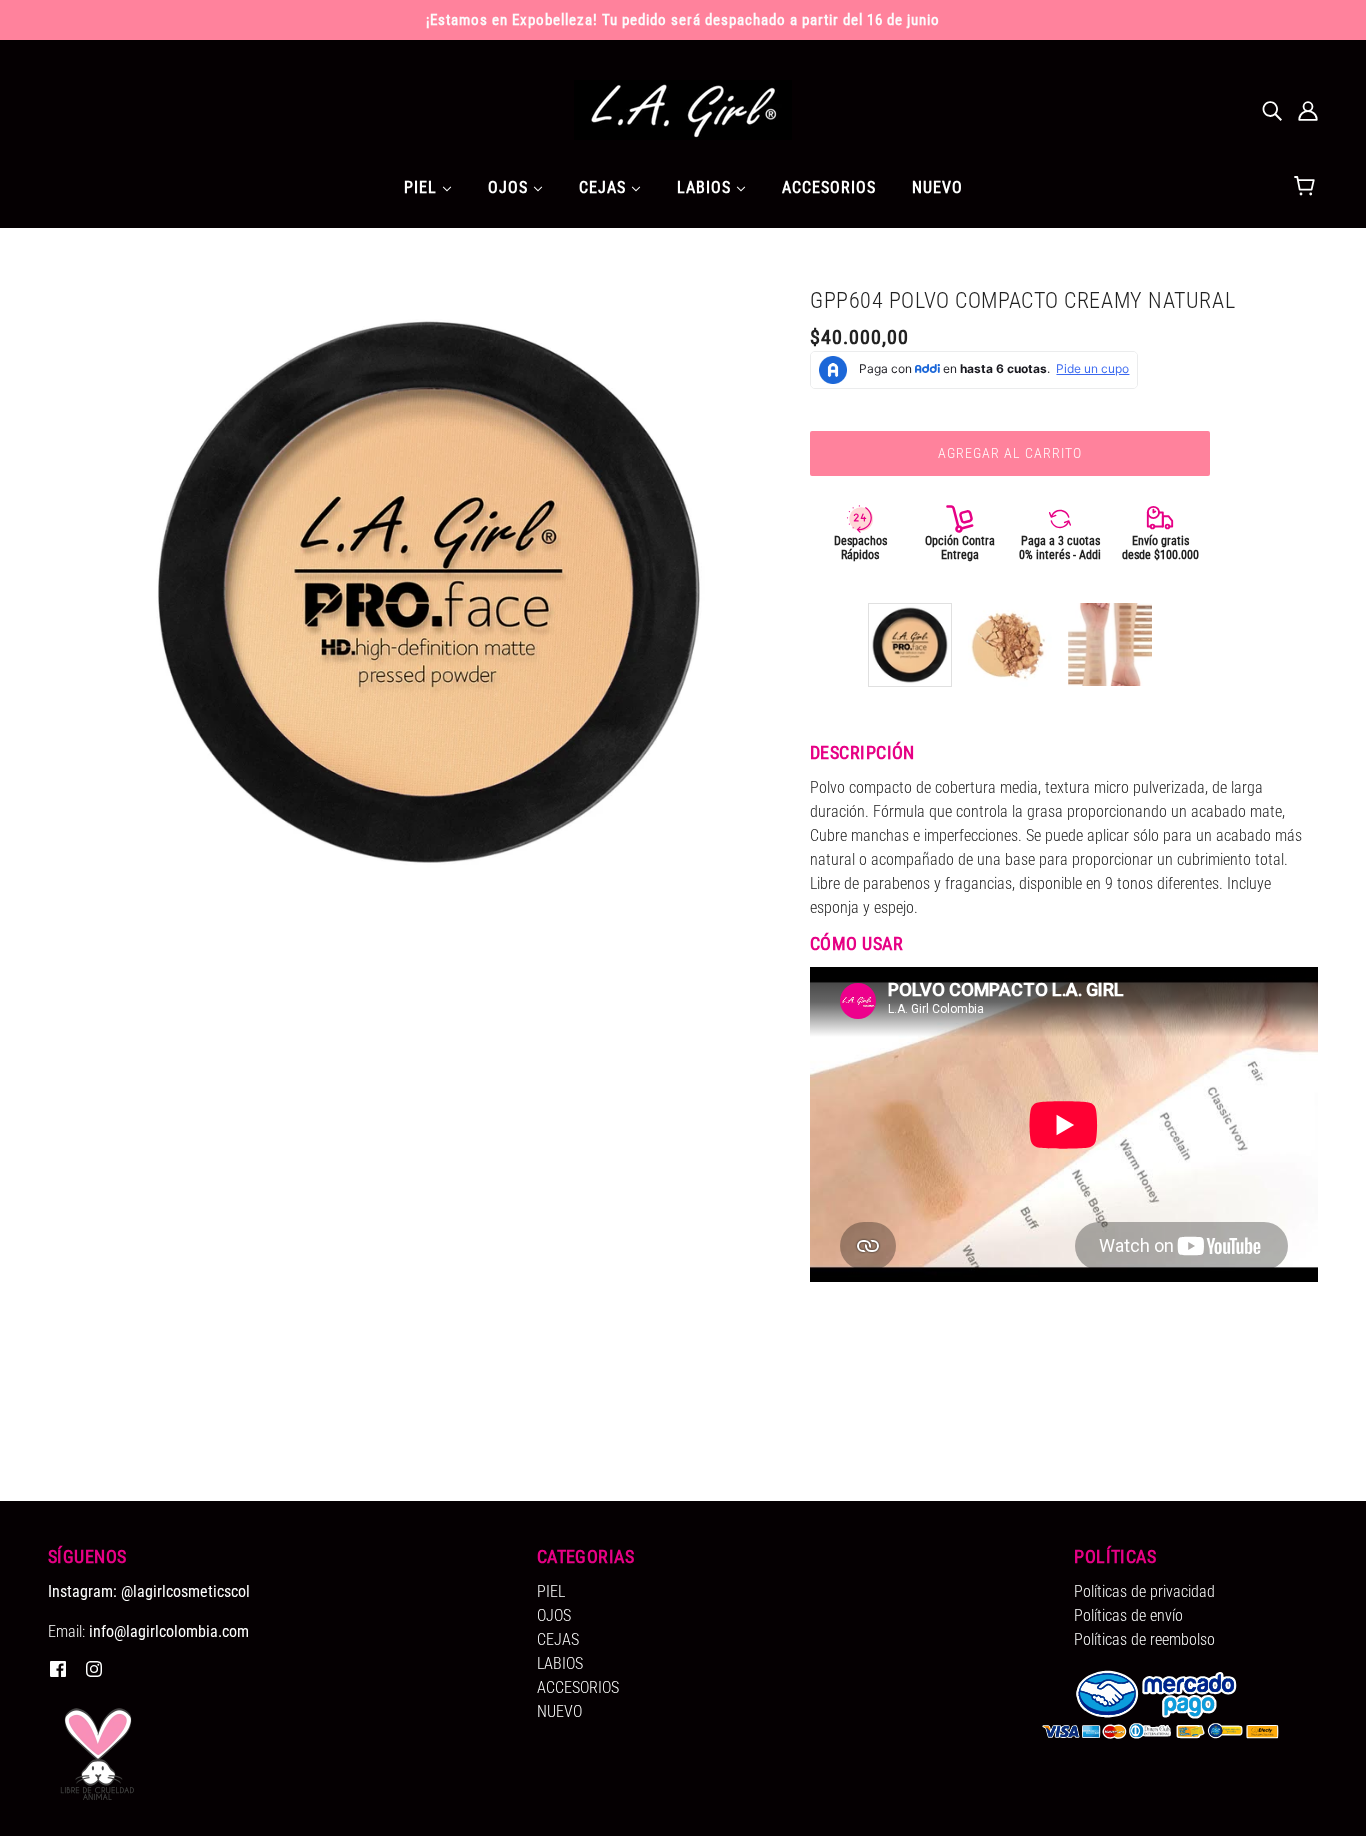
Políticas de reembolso (1144, 1639)
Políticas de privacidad (1144, 1591)
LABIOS (560, 1663)
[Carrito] (1307, 187)
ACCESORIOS (578, 1687)
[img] (1272, 110)
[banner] (683, 108)
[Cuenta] (1308, 110)
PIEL (551, 1591)
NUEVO (559, 1711)
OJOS (554, 1615)
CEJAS (558, 1639)
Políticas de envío (1128, 1615)
